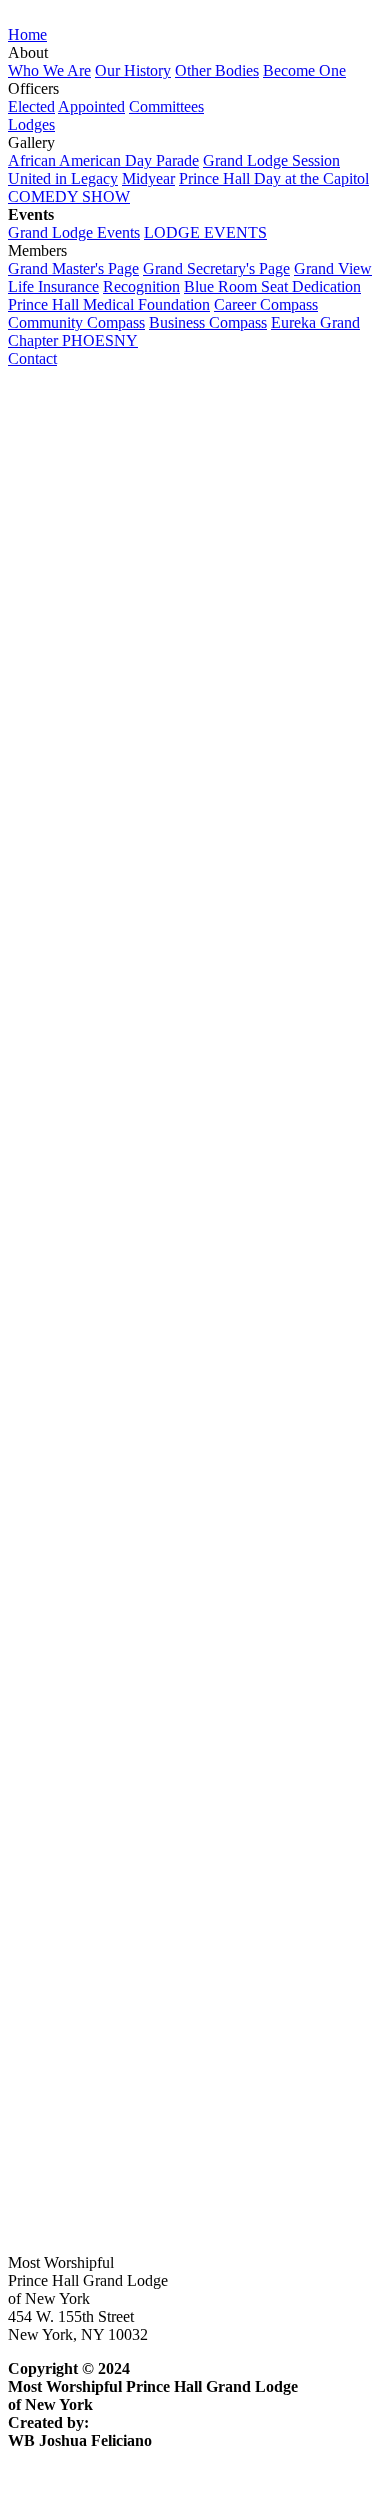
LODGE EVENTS (205, 232)
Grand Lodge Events (74, 232)
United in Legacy (63, 178)
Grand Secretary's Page (216, 268)
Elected (31, 106)
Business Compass (208, 322)
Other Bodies (217, 70)
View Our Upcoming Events (98, 2192)
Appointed (91, 106)
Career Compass (266, 304)
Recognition (141, 286)
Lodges (31, 124)
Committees (166, 106)
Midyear (148, 178)
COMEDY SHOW (69, 196)
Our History (133, 70)
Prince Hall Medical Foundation (109, 304)
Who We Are (49, 70)
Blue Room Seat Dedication (272, 286)
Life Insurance (53, 286)
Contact (32, 358)
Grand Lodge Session (271, 160)
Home (27, 34)
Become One (304, 70)
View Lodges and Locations (97, 1391)
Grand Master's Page (73, 268)
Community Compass (76, 322)
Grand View (333, 268)
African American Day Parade (103, 160)
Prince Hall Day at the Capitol (274, 178)
